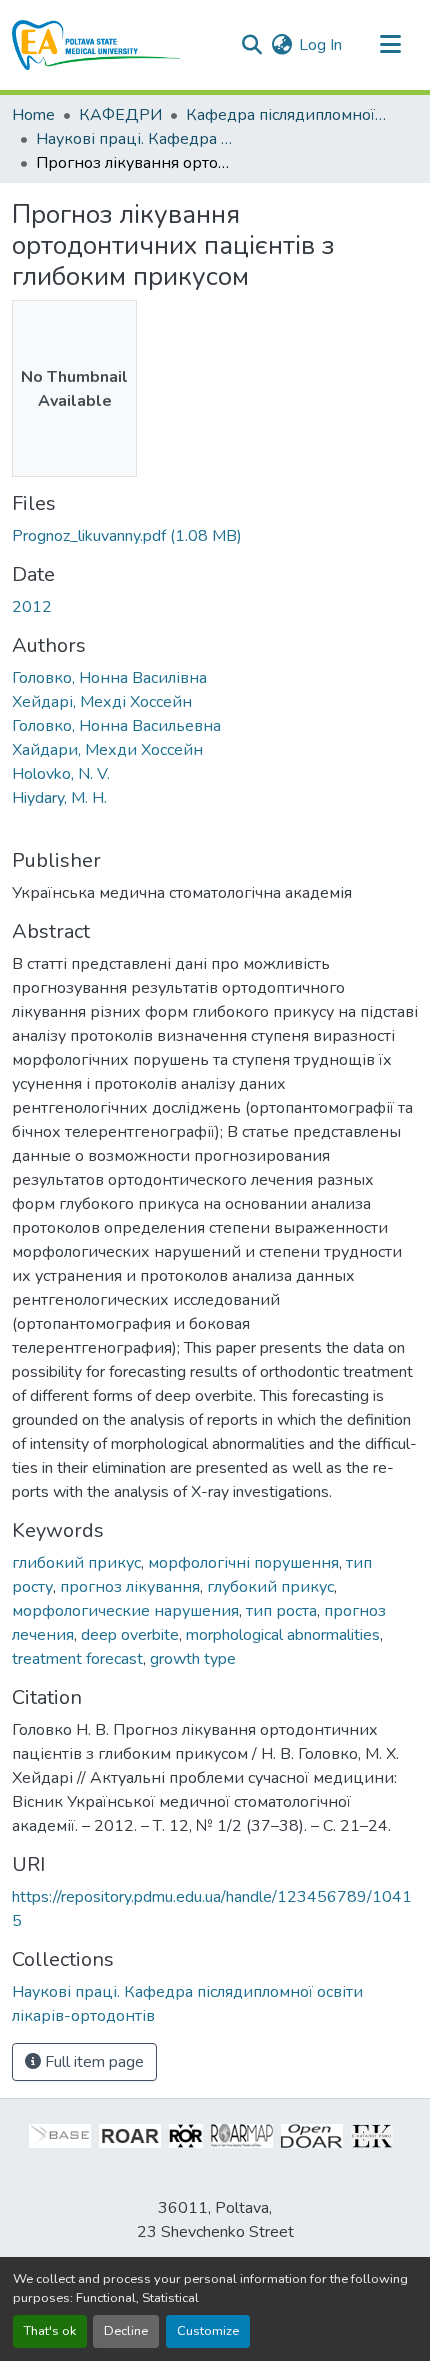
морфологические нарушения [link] (125, 1611)
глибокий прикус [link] (76, 1563)
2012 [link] (32, 607)
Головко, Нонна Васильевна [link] (116, 726)
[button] (96, 45)
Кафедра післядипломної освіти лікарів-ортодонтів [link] (286, 115)
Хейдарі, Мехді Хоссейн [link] (102, 702)
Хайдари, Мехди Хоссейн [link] (107, 750)
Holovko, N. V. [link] (61, 774)
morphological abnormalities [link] (283, 1635)
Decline (126, 2331)
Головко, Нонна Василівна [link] (109, 678)
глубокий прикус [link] (270, 1587)
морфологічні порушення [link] (243, 1563)
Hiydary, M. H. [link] (59, 798)
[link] (215, 536)
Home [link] (33, 115)
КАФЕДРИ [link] (120, 115)
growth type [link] (193, 1659)
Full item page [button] (92, 2062)
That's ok (50, 2331)
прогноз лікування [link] (130, 1587)
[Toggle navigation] (390, 45)
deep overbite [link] (130, 1635)
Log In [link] (320, 45)
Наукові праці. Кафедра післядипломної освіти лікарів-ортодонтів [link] (136, 139)
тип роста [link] (281, 1611)
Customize (208, 2331)
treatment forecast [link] (77, 1659)
